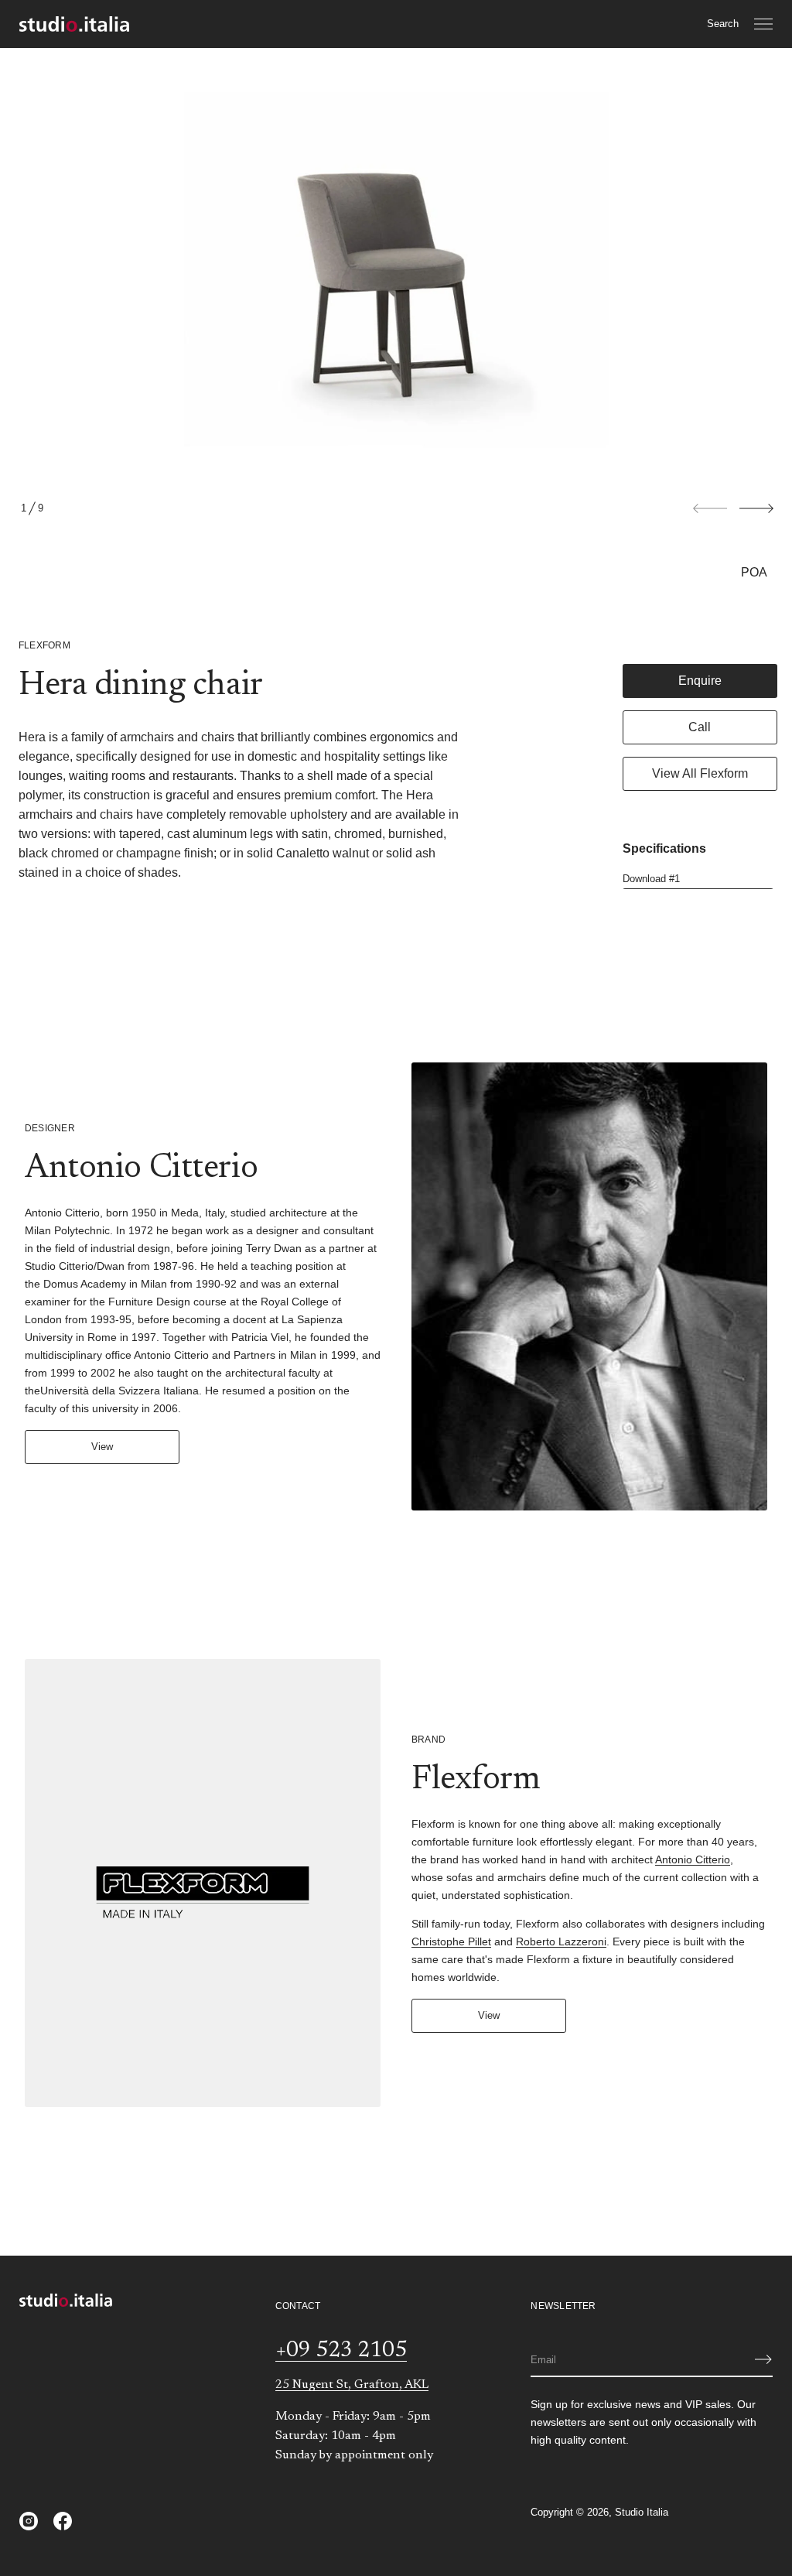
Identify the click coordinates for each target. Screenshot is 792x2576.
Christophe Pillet (451, 1941)
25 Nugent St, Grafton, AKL (352, 2385)
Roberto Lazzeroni (561, 1941)
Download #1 (651, 879)
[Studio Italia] (74, 24)
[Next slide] (756, 508)
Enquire (700, 681)
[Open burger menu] (763, 24)
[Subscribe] (763, 2359)
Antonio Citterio (693, 1859)
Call (700, 727)
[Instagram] (29, 2521)
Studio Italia (642, 2512)
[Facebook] (63, 2521)
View (102, 1447)
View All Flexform (700, 773)
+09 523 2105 (341, 2351)
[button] (723, 24)
